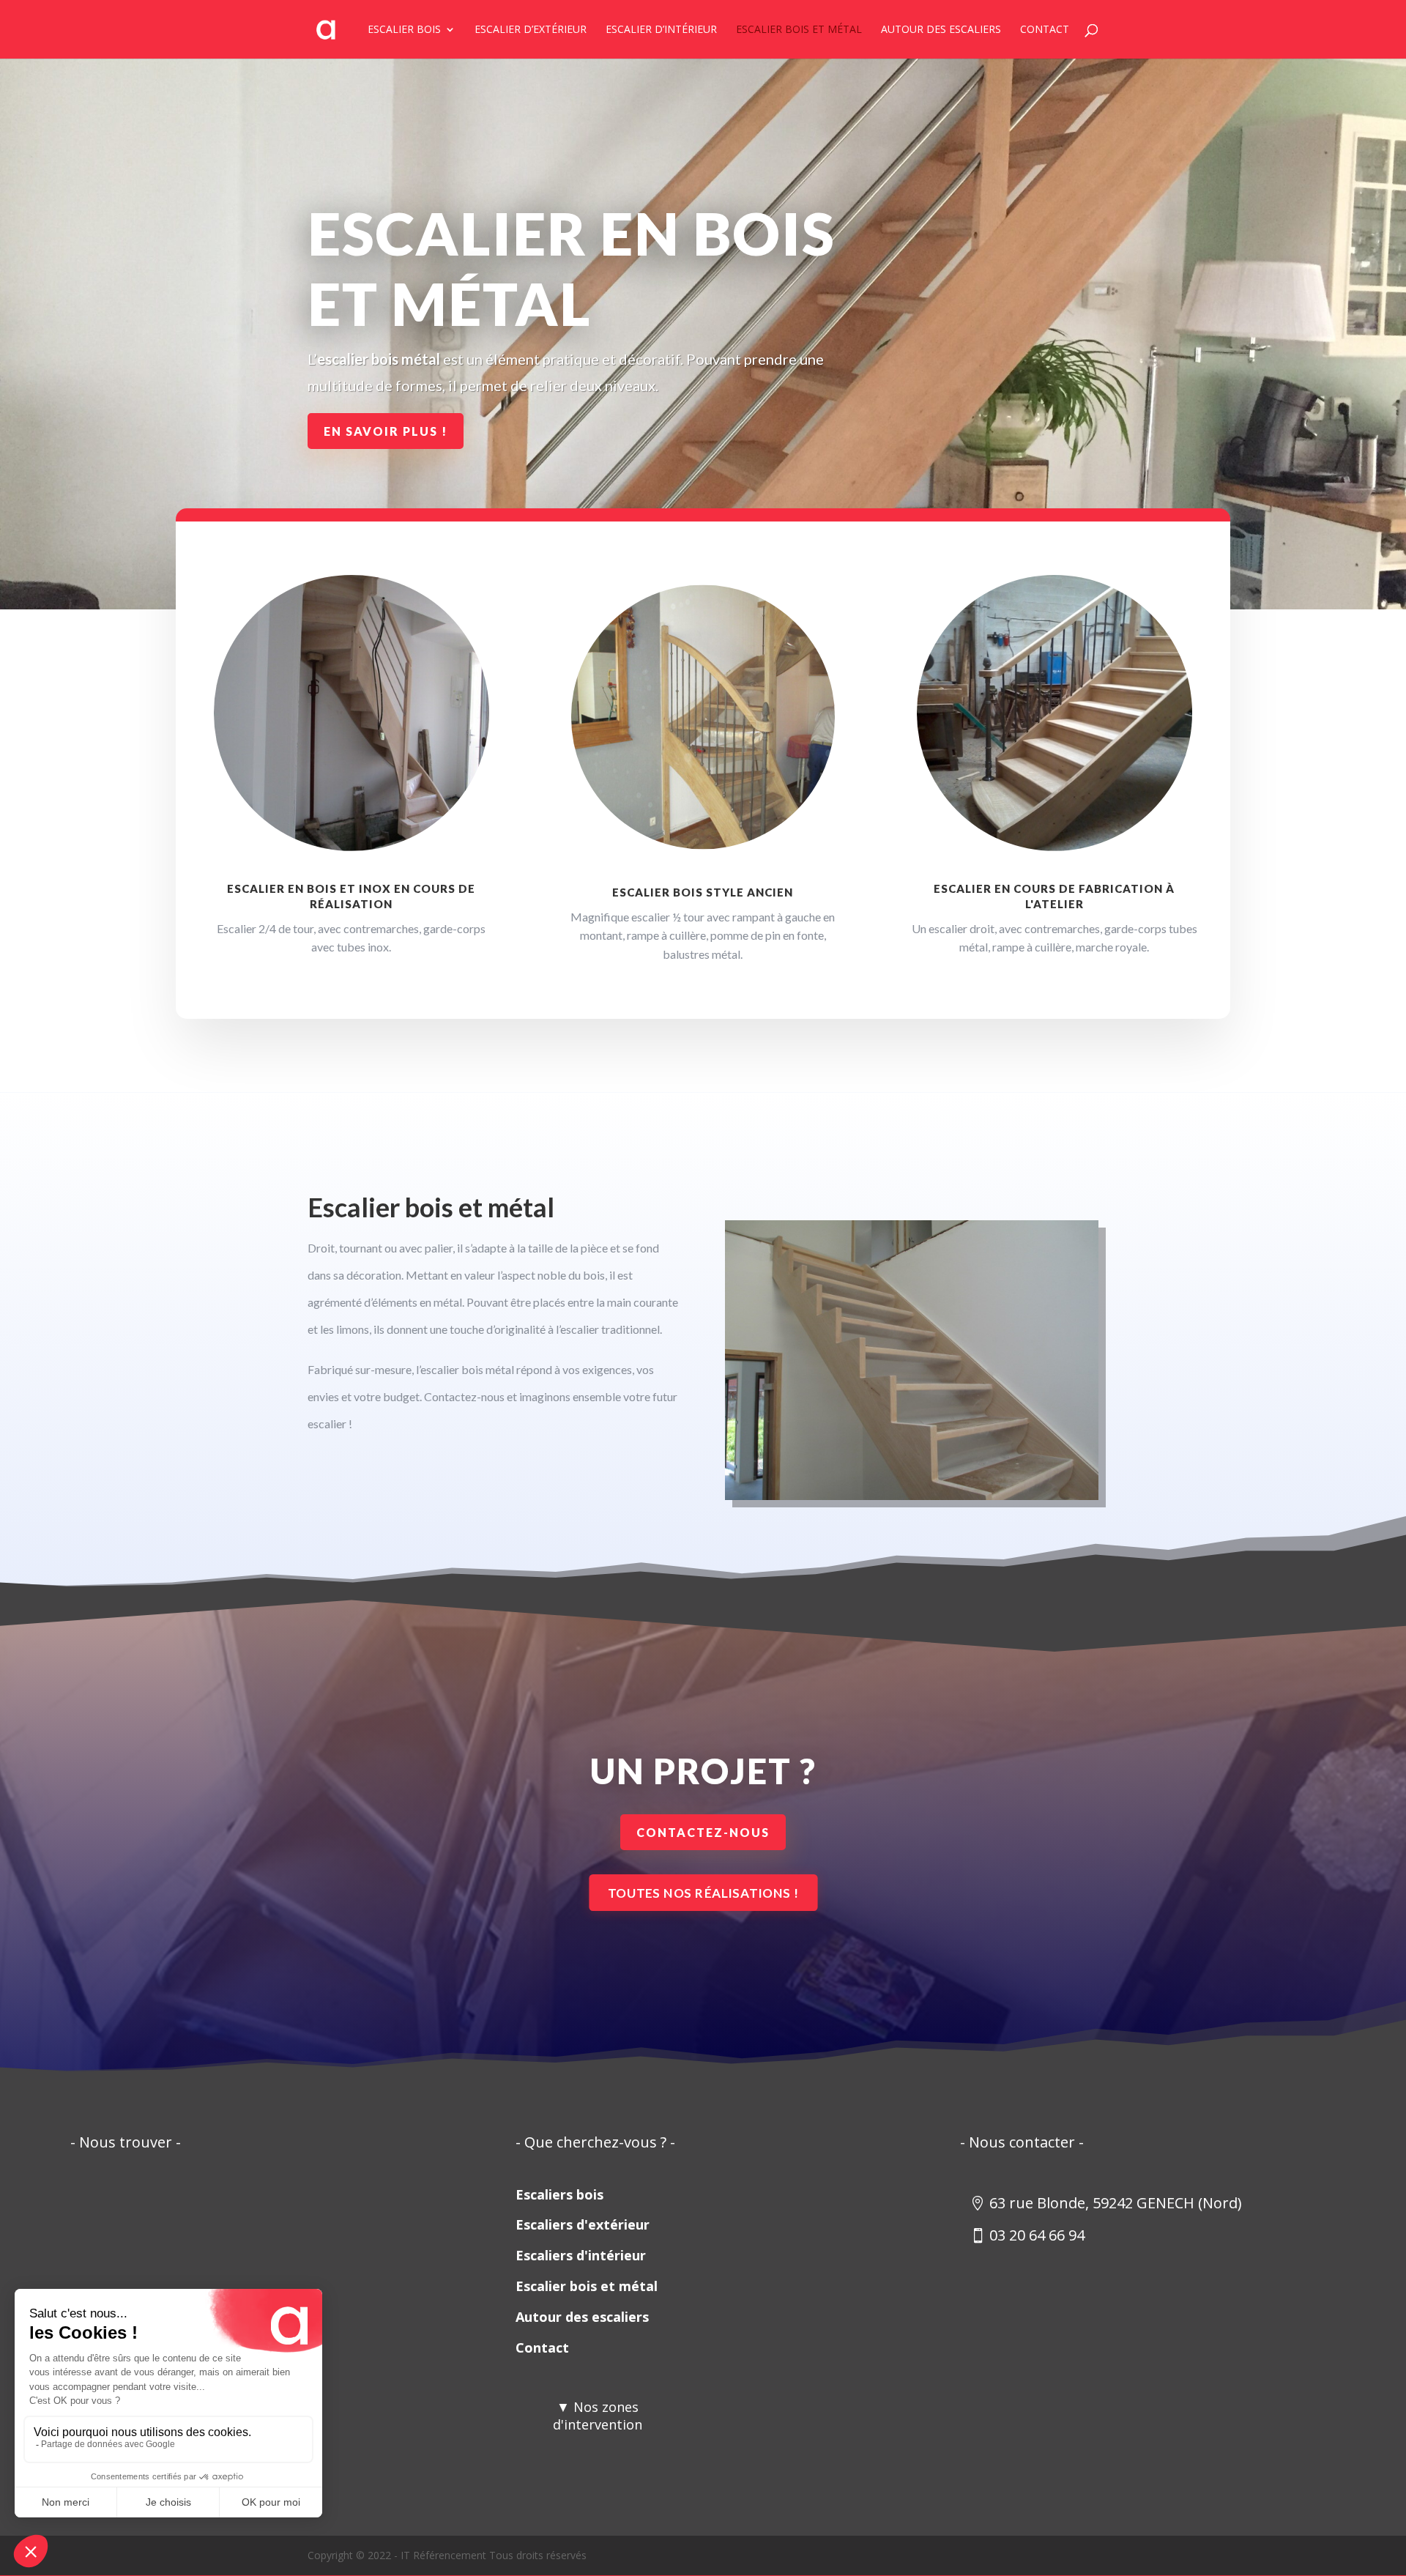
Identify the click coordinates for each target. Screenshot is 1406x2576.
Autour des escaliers (941, 30)
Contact (1045, 30)
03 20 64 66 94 (1037, 2235)
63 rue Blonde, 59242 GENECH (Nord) (1116, 2203)
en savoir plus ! (386, 431)
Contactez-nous (703, 1832)
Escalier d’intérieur (661, 30)
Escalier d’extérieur (531, 30)
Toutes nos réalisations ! (703, 1893)
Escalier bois (404, 30)
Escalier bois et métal (799, 30)
